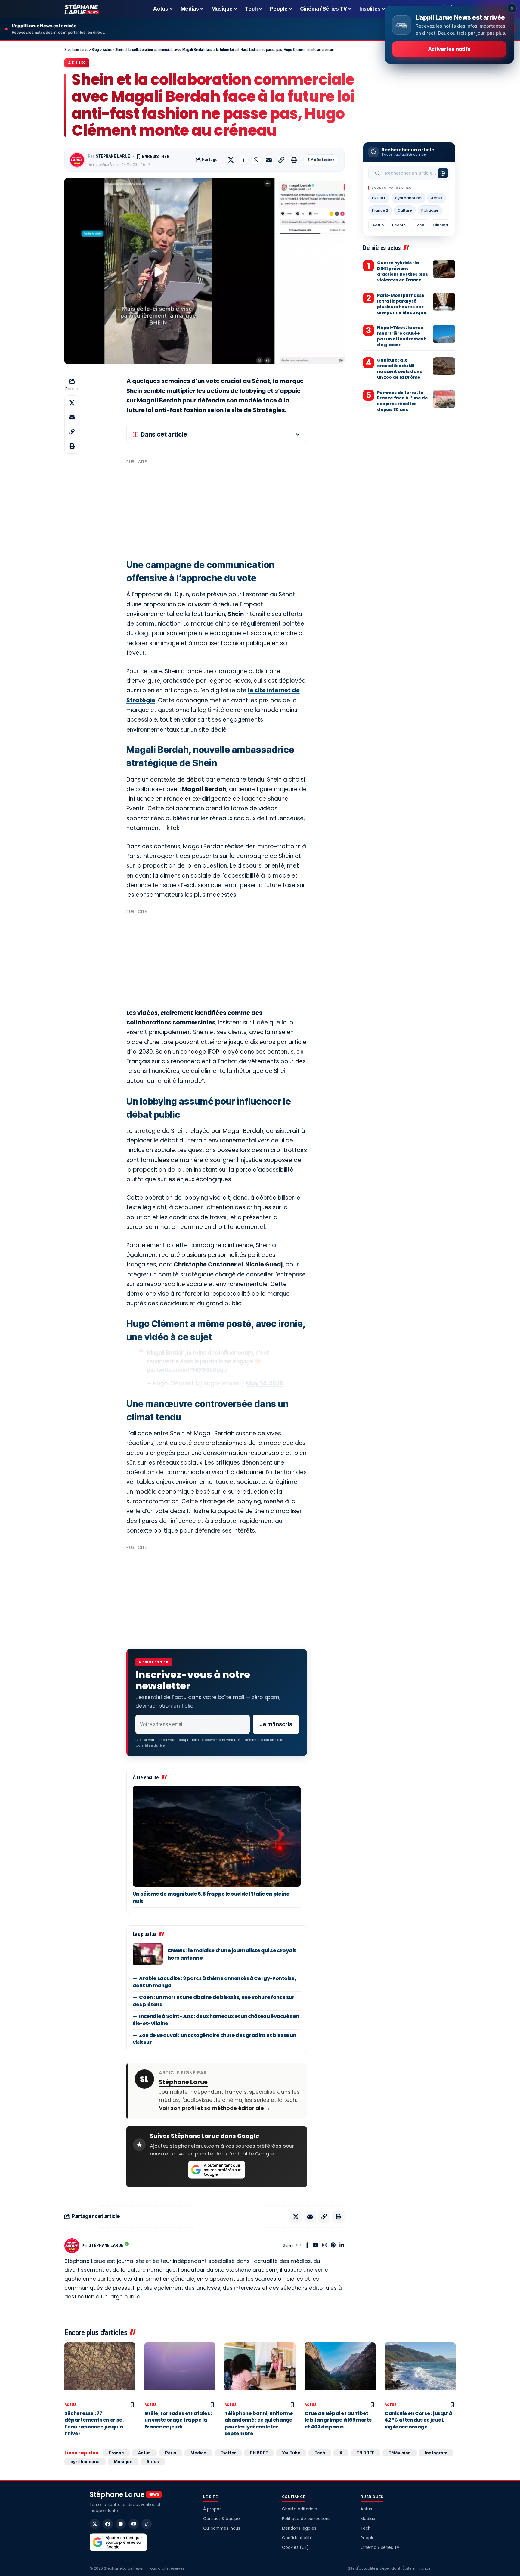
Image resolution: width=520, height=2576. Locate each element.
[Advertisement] (217, 509)
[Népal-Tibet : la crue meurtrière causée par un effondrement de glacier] (444, 334)
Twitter (228, 2453)
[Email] (269, 160)
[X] (95, 2524)
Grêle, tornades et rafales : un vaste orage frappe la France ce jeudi (178, 2420)
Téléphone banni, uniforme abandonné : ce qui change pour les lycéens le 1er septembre (259, 2423)
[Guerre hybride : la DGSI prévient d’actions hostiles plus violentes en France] (444, 269)
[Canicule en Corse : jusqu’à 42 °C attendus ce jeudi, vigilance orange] (420, 2371)
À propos (212, 2509)
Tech (419, 225)
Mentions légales (299, 2528)
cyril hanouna (408, 198)
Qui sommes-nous (222, 2528)
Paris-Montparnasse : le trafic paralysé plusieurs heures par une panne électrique (402, 304)
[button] (281, 160)
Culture (405, 210)
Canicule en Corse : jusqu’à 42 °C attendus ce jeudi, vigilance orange (418, 2420)
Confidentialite (150, 1745)
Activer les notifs (449, 49)
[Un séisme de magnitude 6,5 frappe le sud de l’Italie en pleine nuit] (217, 1836)
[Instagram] (325, 2246)
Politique (430, 210)
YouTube (291, 2453)
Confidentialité (297, 2538)
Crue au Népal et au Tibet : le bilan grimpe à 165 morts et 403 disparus (338, 2420)
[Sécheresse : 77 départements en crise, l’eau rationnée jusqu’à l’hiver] (100, 2371)
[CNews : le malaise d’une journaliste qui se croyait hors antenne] (148, 1954)
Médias (198, 2453)
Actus (77, 63)
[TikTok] (147, 2524)
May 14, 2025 (265, 1383)
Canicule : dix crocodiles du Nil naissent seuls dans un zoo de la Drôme (399, 369)
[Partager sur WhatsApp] (256, 160)
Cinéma (441, 225)
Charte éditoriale (300, 2509)
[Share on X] (231, 160)
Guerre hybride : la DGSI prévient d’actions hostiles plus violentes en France (402, 271)
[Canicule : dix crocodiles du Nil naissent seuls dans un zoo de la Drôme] (444, 366)
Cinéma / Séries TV (380, 2548)
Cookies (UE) (295, 2548)
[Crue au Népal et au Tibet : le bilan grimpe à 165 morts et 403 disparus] (340, 2371)
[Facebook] (307, 2246)
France (116, 2453)
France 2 (380, 210)
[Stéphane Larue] (82, 9)
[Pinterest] (333, 2246)
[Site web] (299, 2246)
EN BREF (379, 198)
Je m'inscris (276, 1724)
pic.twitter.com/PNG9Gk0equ (187, 1370)
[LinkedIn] (342, 2246)
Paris (171, 2453)
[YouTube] (316, 2246)
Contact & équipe (221, 2519)
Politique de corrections (306, 2519)
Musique (123, 2461)
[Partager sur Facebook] (243, 160)
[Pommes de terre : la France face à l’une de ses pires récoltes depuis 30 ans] (444, 399)
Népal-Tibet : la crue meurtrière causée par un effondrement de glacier (401, 336)
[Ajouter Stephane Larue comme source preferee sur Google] (217, 2170)
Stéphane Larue (113, 156)
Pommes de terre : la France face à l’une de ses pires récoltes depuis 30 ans (402, 401)
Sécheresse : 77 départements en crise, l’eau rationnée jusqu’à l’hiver (94, 2423)
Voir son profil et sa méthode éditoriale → (215, 2108)
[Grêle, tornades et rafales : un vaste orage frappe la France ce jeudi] (180, 2371)
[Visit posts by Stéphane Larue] (77, 160)
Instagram (436, 2453)
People (399, 225)
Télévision (400, 2453)
